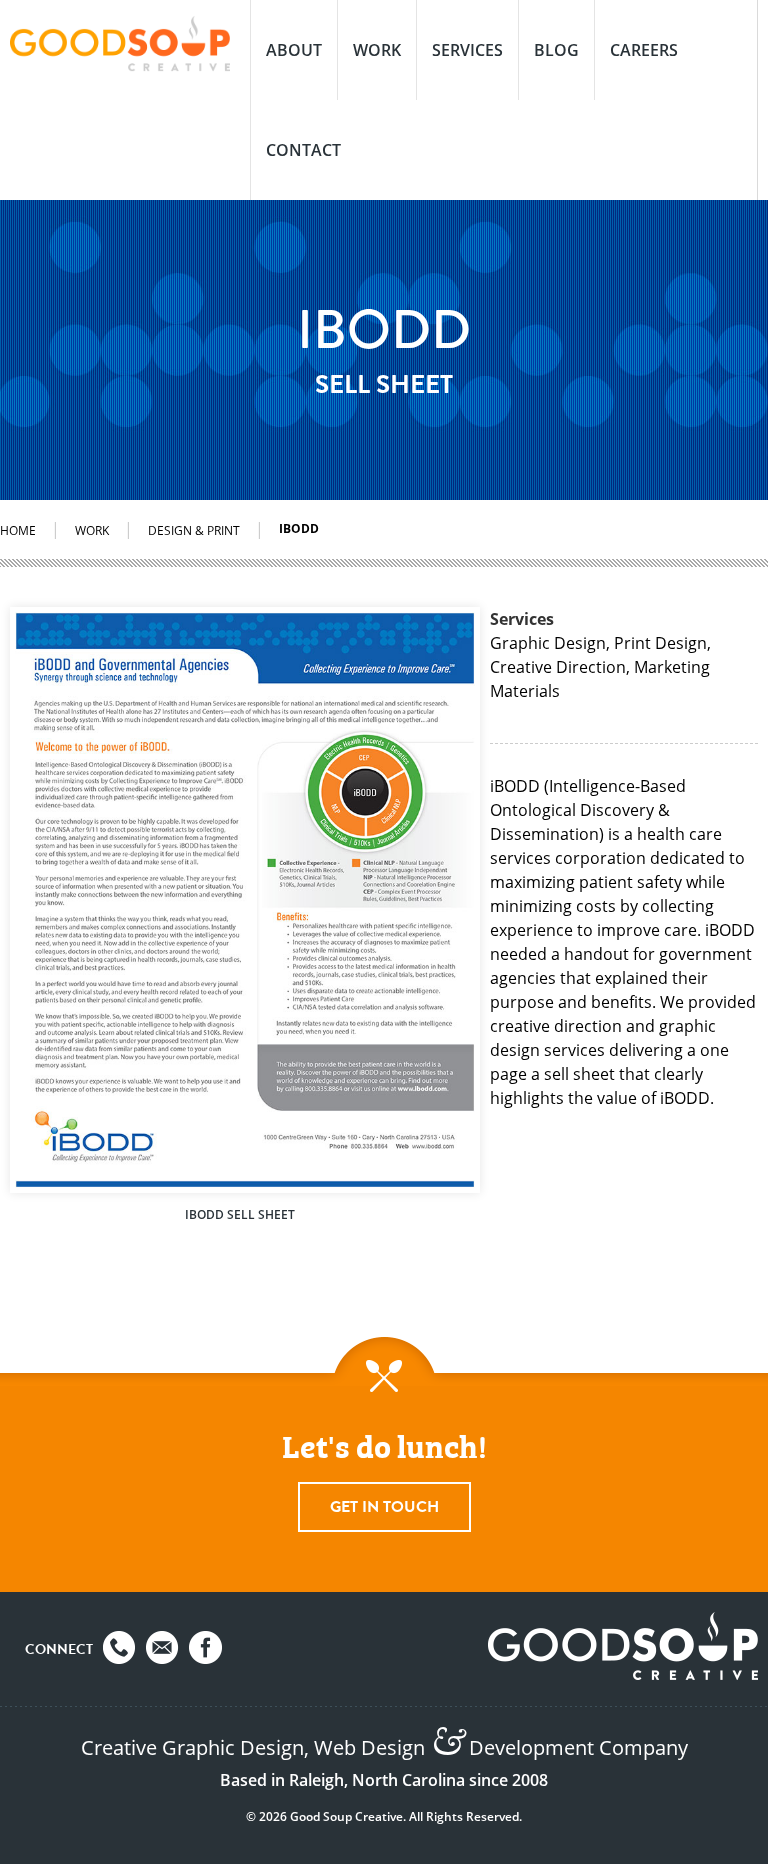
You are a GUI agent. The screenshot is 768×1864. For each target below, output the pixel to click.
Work (377, 50)
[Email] (162, 1647)
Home (18, 530)
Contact (303, 150)
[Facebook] (205, 1647)
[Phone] (119, 1647)
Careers (644, 50)
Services (467, 50)
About (294, 50)
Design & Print (194, 530)
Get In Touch (384, 1507)
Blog (556, 50)
